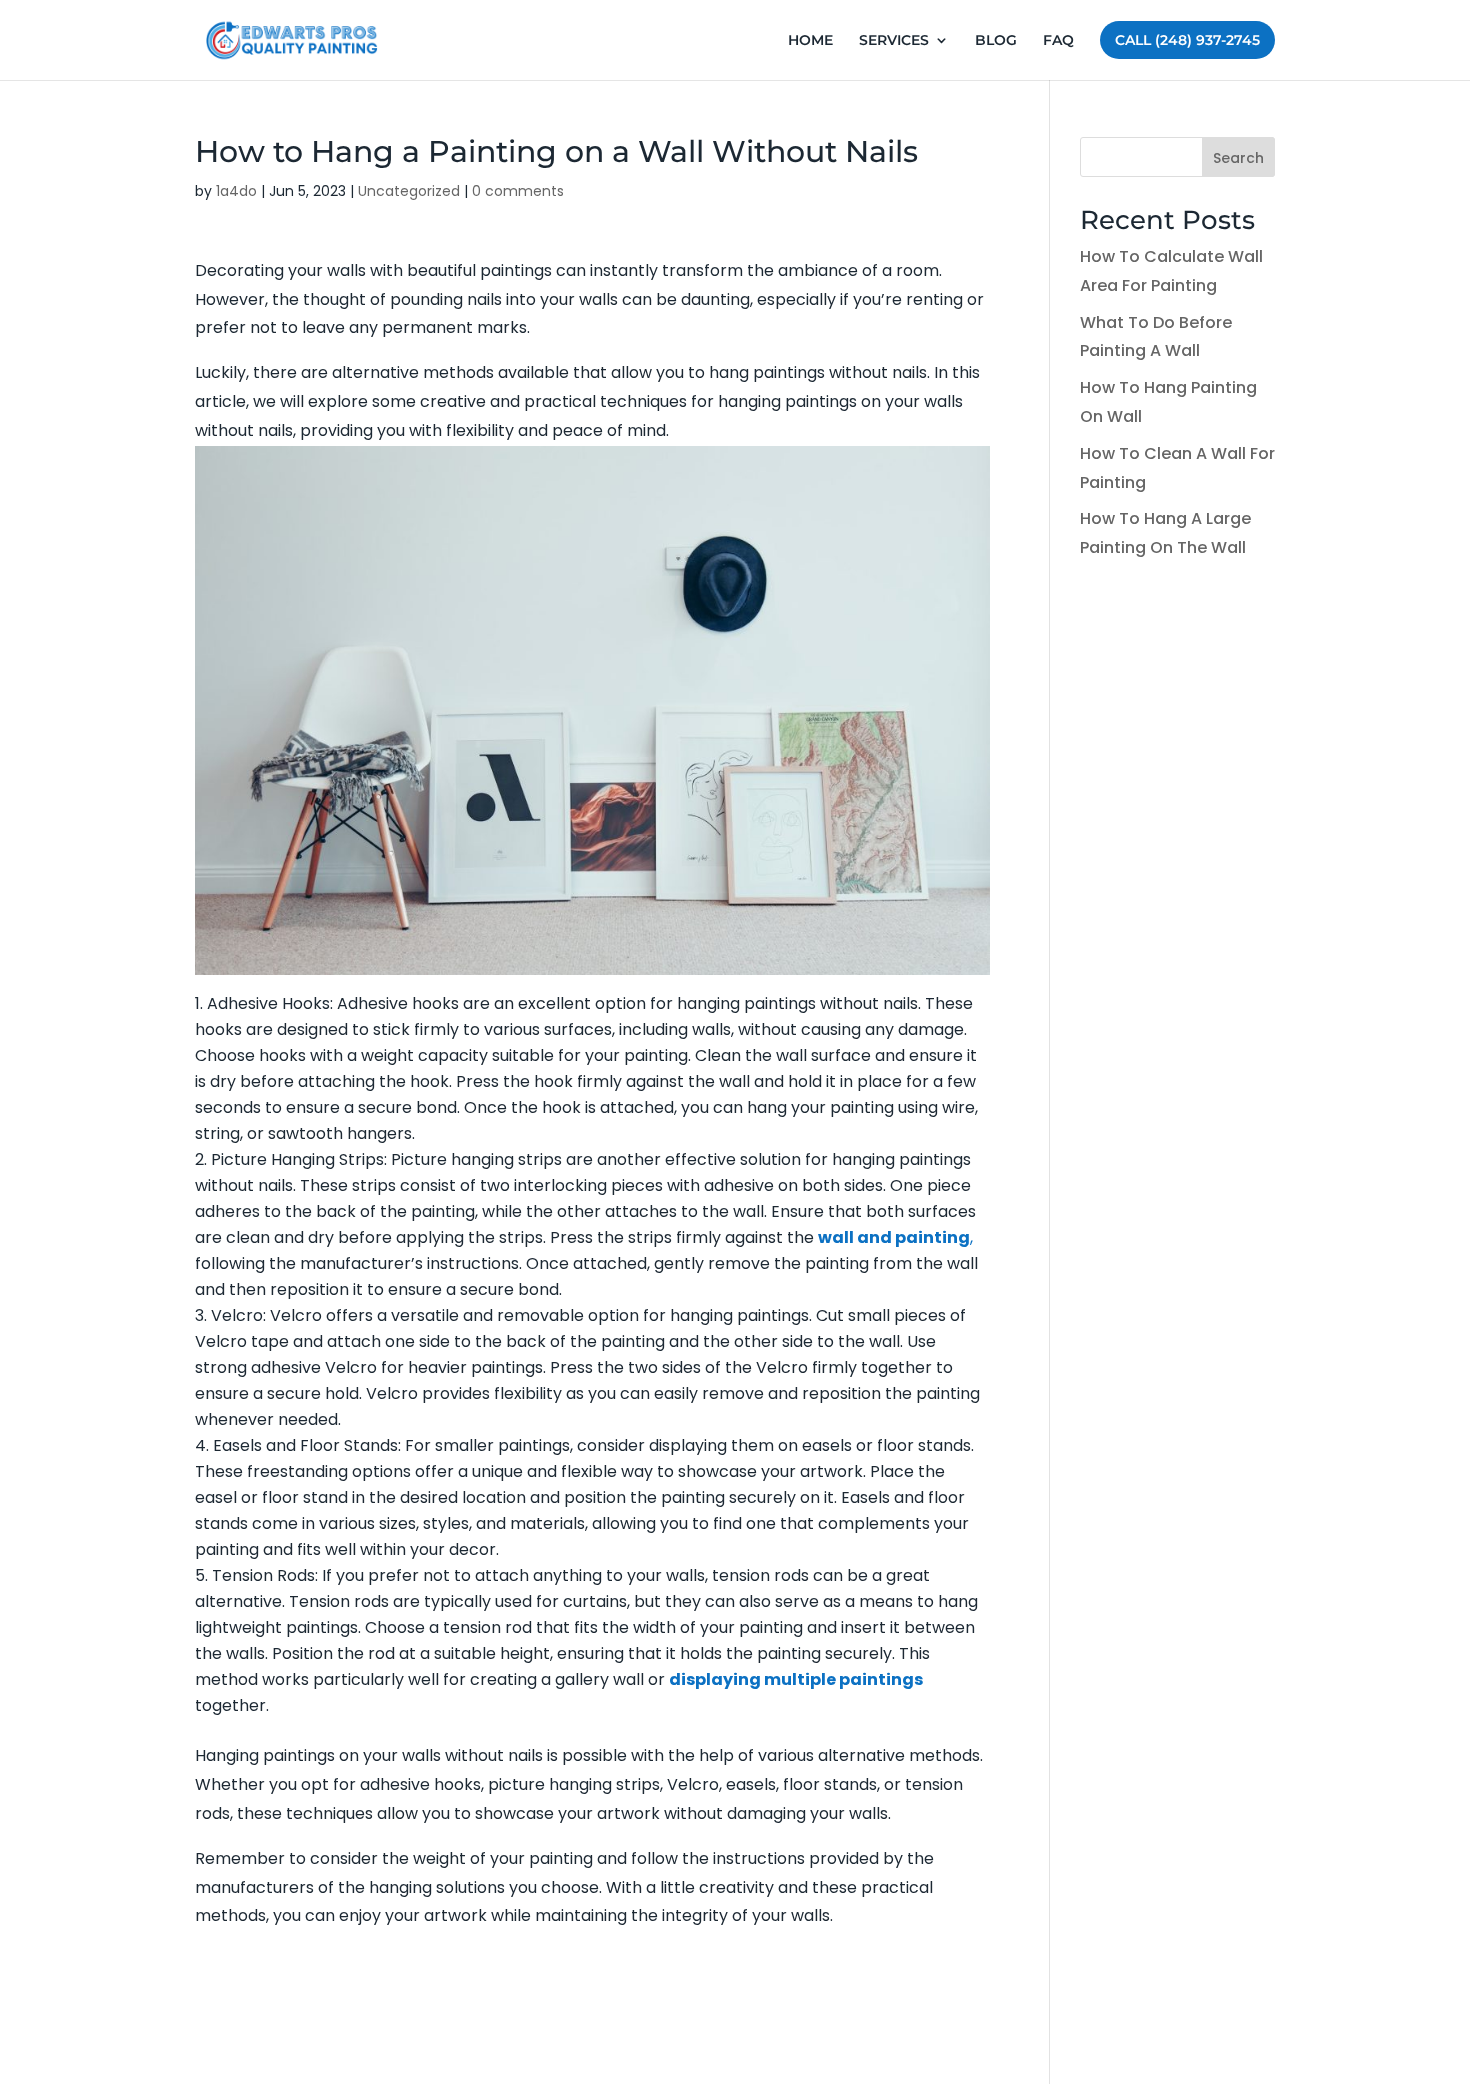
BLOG (996, 41)
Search (1238, 158)
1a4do (236, 191)
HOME (810, 41)
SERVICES (894, 41)
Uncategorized (409, 191)
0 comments (518, 191)
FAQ (1058, 41)
